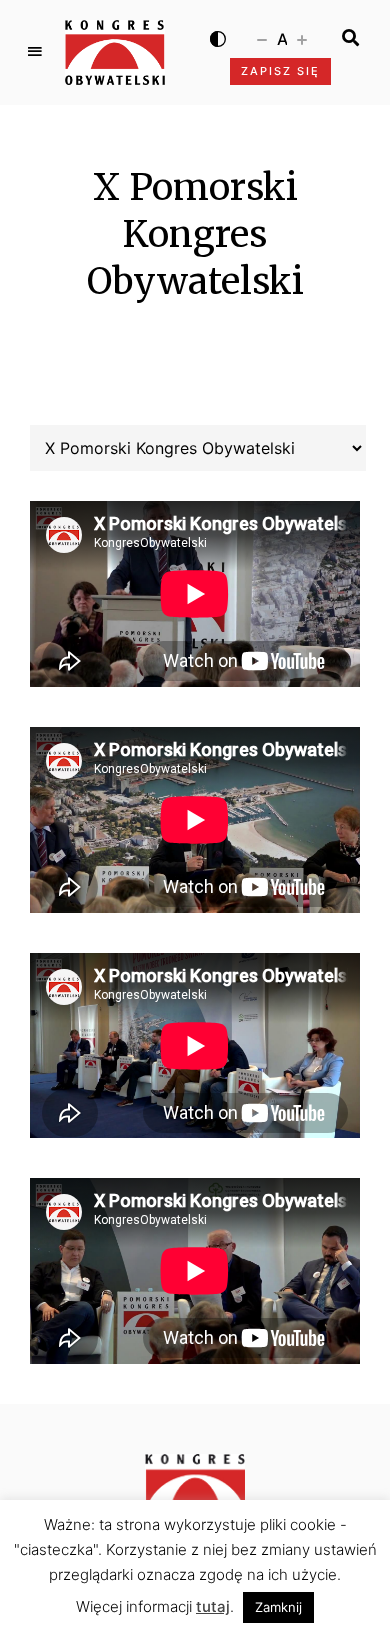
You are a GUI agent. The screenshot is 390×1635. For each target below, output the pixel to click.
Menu (35, 52)
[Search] (350, 38)
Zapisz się (280, 71)
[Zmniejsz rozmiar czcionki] (262, 38)
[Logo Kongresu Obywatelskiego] (115, 52)
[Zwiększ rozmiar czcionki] (302, 38)
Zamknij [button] (278, 1607)
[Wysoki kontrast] (218, 38)
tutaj (213, 1606)
